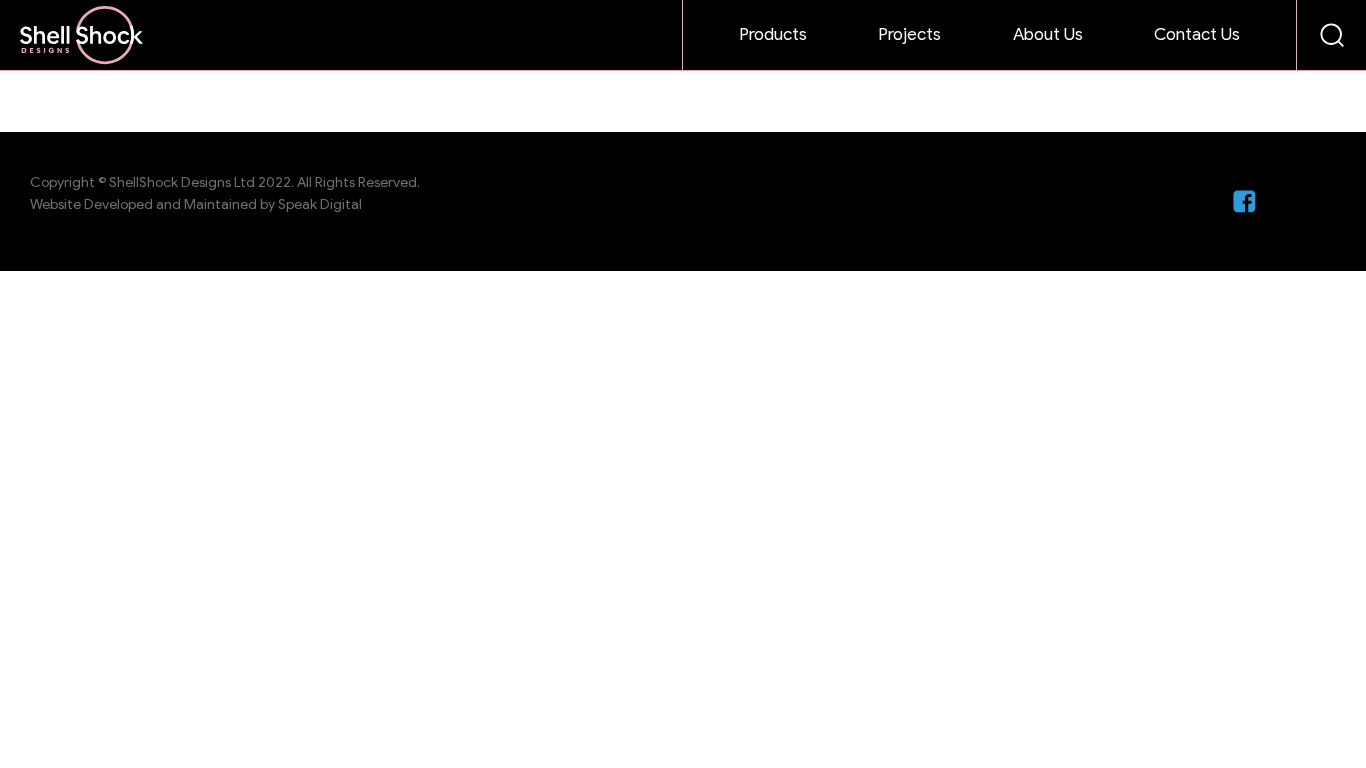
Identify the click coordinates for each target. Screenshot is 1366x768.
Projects (909, 34)
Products (773, 34)
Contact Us (1197, 34)
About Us (1048, 34)
